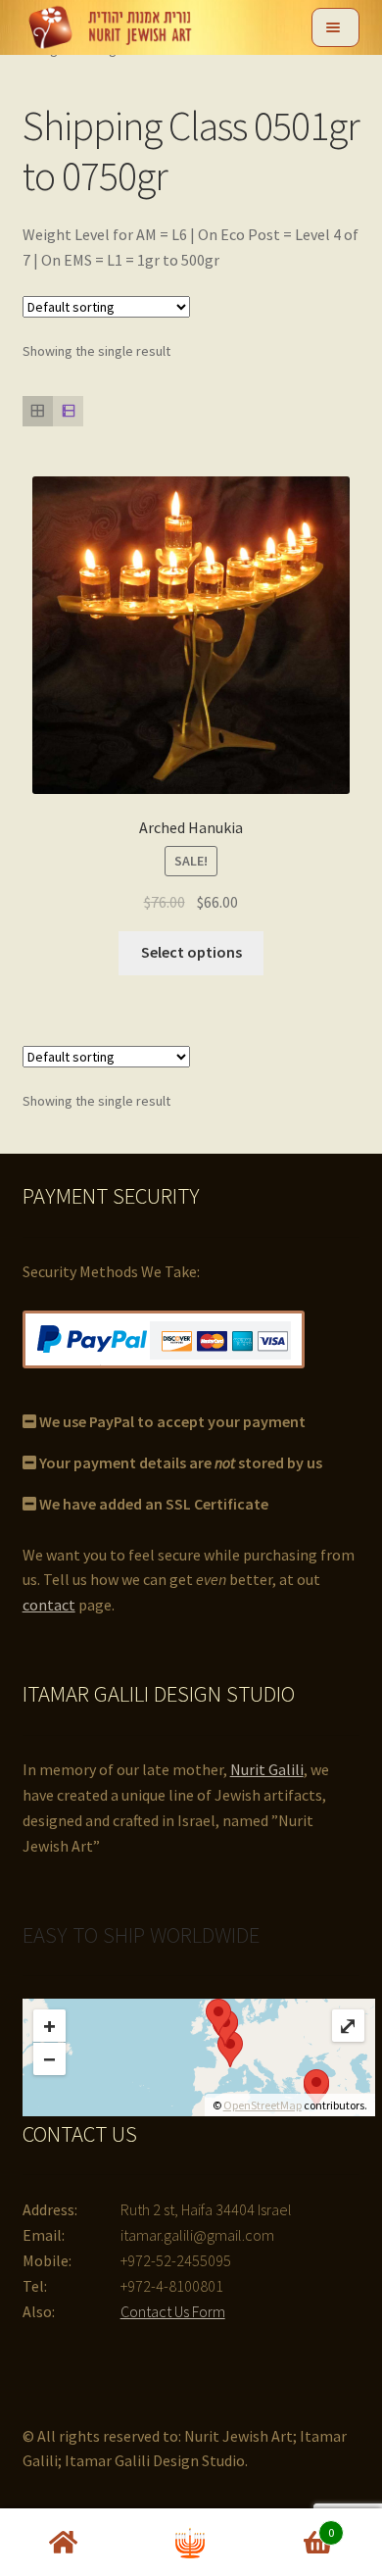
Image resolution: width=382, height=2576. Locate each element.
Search (191, 2543)
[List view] (68, 411)
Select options (191, 952)
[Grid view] (38, 411)
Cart (294, 2526)
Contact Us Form (173, 2311)
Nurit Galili (267, 1769)
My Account (64, 2543)
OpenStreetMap (263, 2105)
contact (49, 1605)
